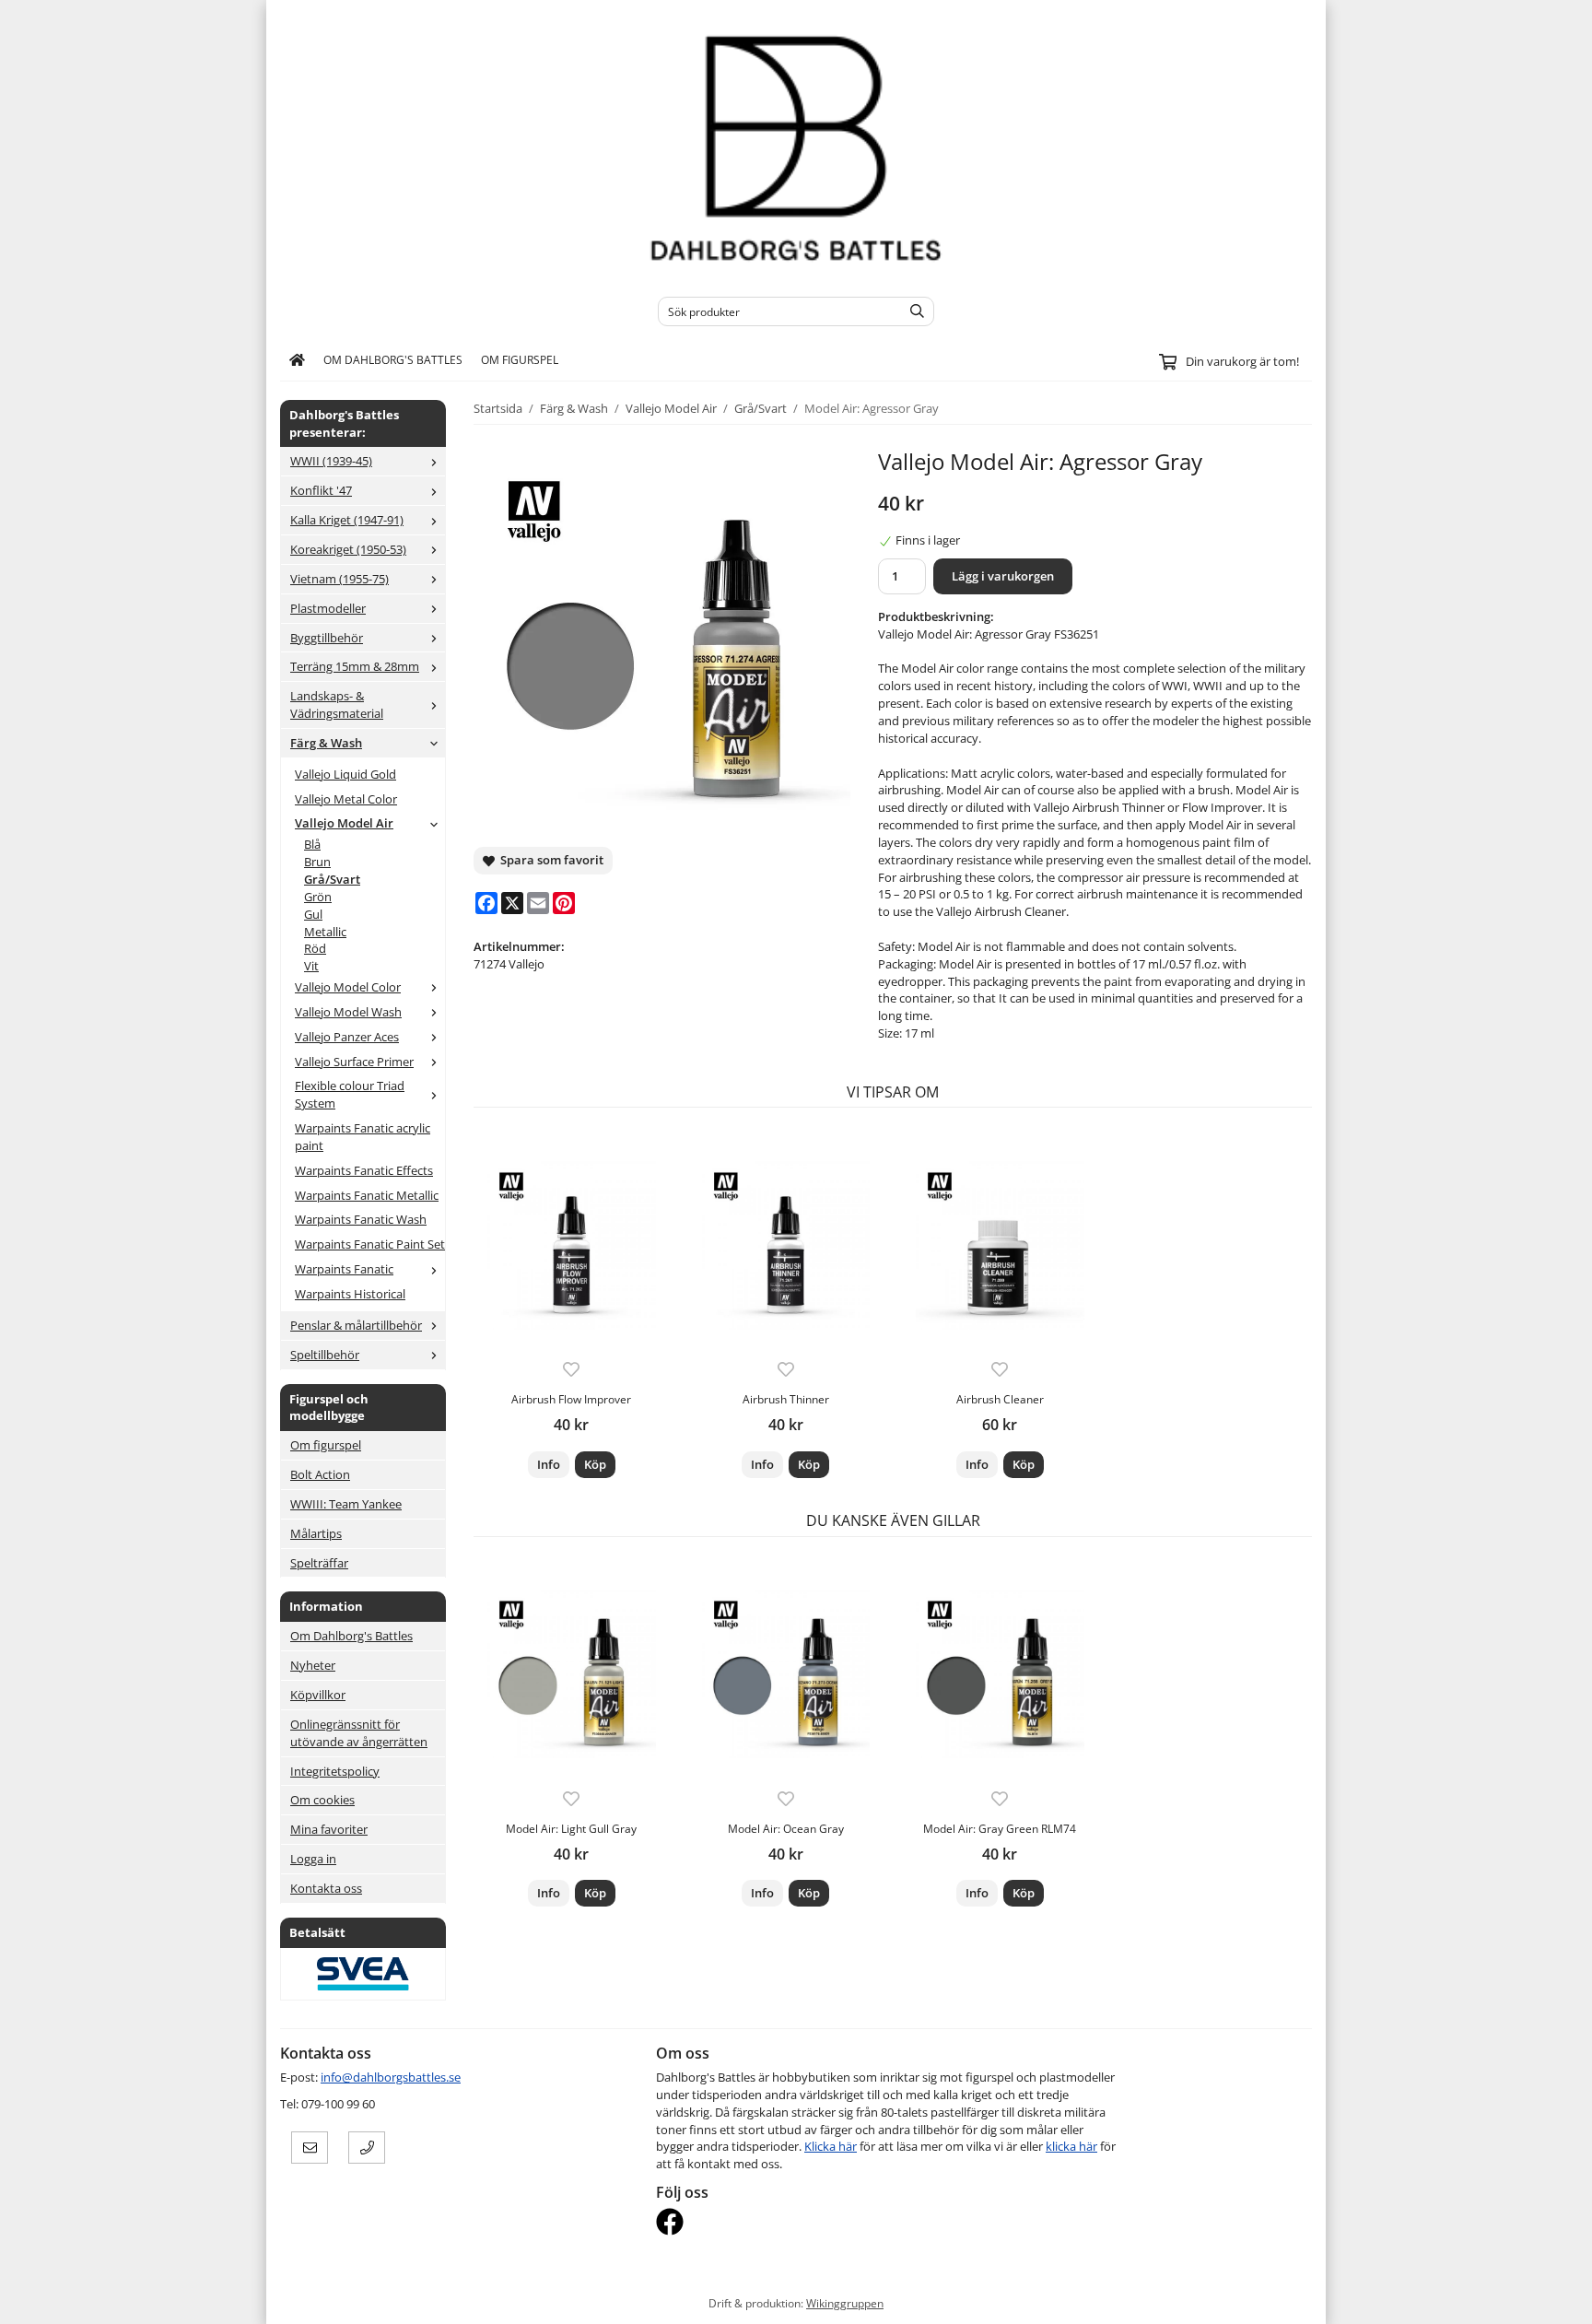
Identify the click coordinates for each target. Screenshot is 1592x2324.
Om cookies (322, 1800)
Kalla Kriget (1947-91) (347, 520)
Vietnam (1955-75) (339, 579)
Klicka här (831, 2146)
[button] (595, 1465)
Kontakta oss (326, 1888)
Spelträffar (319, 1563)
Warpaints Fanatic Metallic (367, 1195)
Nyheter (313, 1665)
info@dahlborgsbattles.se (391, 2077)
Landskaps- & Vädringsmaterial (337, 704)
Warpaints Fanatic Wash (361, 1219)
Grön (318, 897)
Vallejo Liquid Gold (345, 774)
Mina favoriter (329, 1829)
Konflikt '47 (321, 490)
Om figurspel (520, 359)
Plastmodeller (328, 608)
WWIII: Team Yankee (346, 1504)
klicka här (1071, 2146)
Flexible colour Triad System (350, 1094)
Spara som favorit (549, 860)
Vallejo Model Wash (348, 1012)
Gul (313, 914)
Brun (317, 862)
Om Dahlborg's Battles (393, 359)
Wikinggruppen (845, 2303)
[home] (297, 360)
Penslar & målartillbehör (356, 1325)
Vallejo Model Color (348, 987)
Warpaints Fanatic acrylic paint (363, 1137)
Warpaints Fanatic (344, 1269)
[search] (913, 311)
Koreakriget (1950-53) (348, 549)
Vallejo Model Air (344, 823)
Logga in (313, 1859)
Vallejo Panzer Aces (347, 1037)
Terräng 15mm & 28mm (355, 666)
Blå (312, 844)
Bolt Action (320, 1474)
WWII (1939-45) (331, 461)
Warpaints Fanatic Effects (364, 1170)
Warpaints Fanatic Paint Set (370, 1244)
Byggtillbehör (327, 638)
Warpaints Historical (350, 1294)
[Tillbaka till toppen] (1300, 2299)
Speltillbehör (325, 1355)
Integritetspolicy (335, 1771)
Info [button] (549, 1464)
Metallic (325, 932)
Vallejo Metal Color (346, 799)
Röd (315, 948)
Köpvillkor (318, 1695)
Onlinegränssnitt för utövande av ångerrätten (359, 1733)
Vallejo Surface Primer (354, 1062)
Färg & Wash (326, 743)
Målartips (316, 1533)
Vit (311, 966)
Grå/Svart (332, 879)
